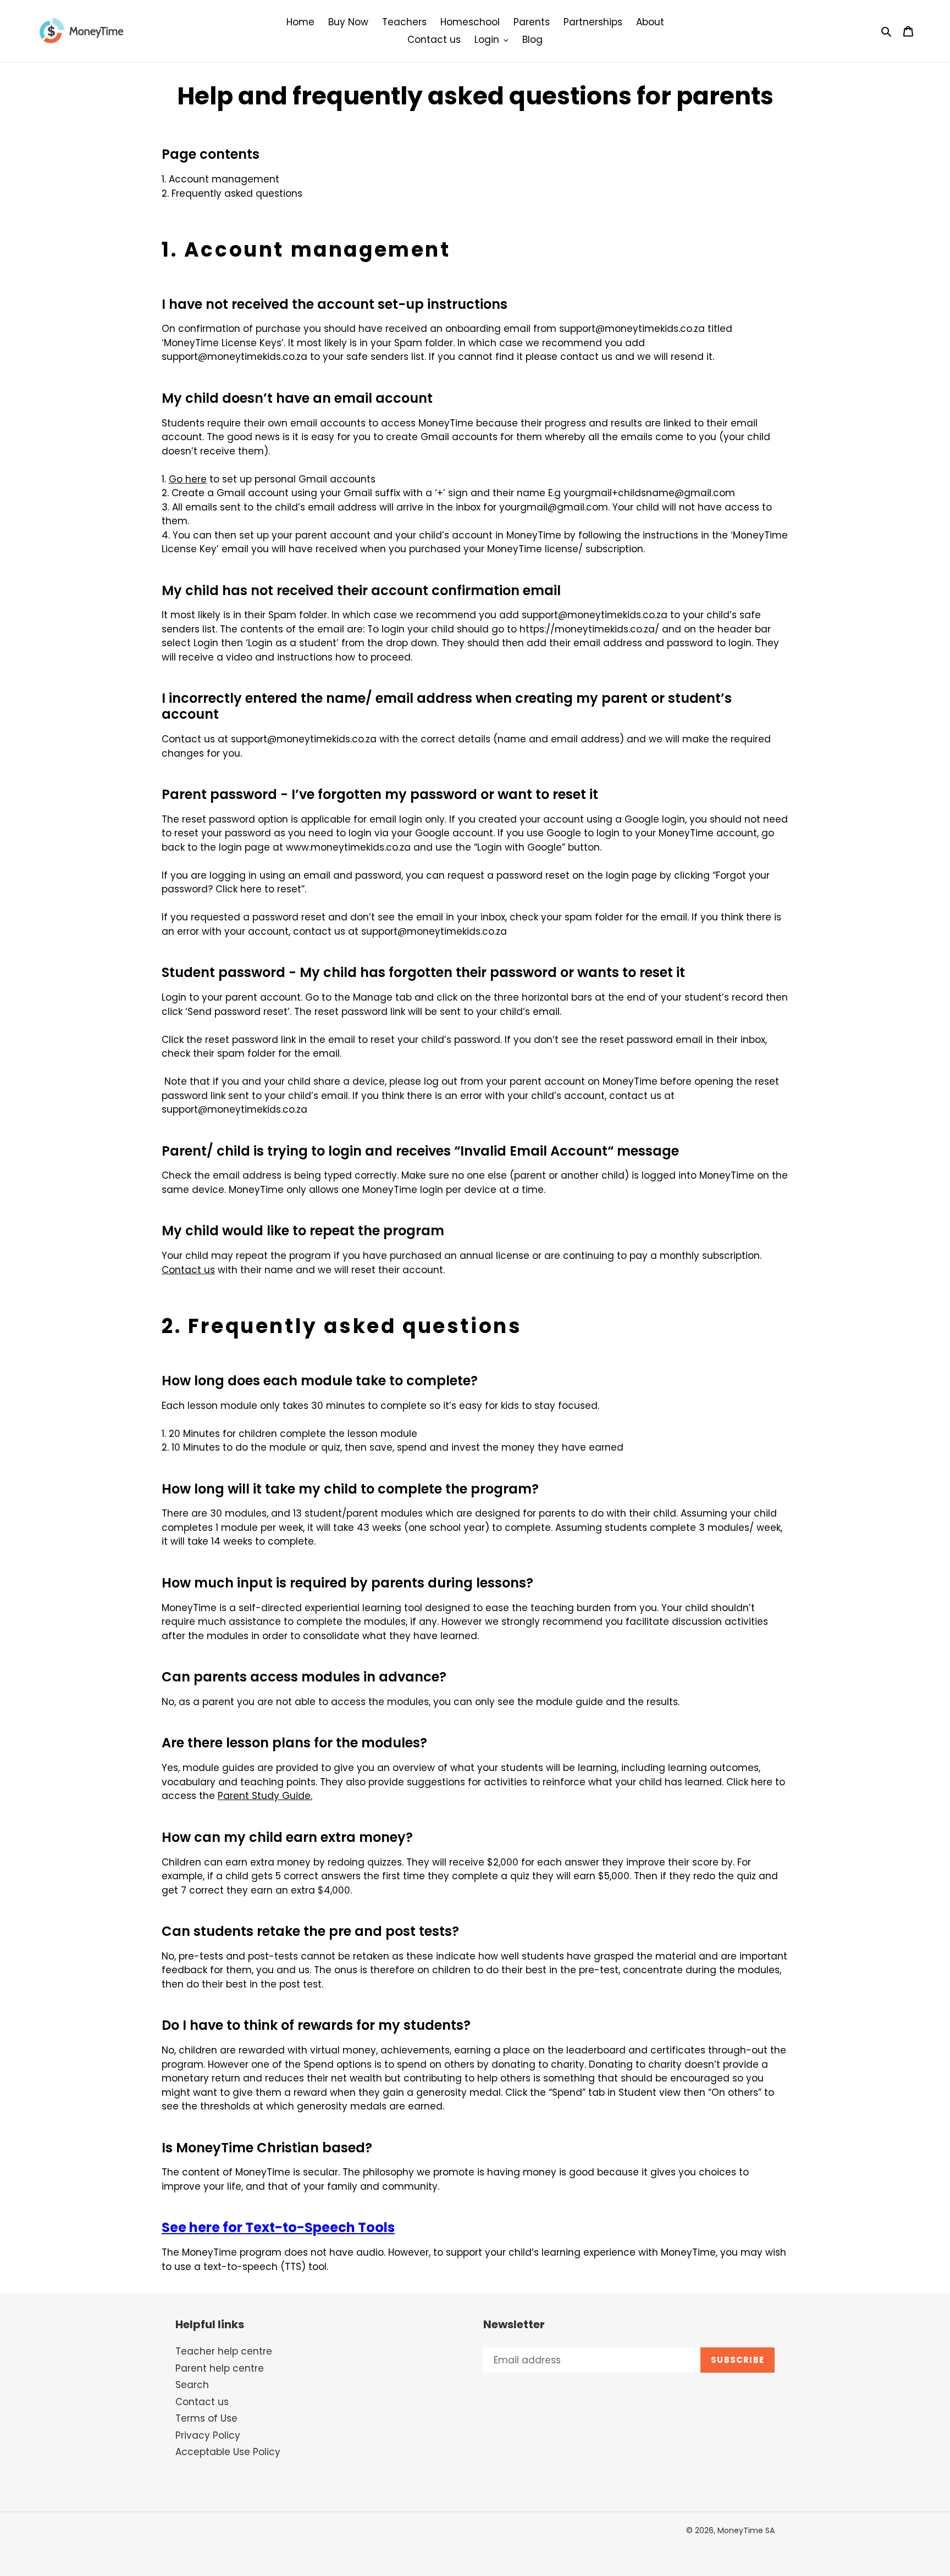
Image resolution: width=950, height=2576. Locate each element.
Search (192, 2385)
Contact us (202, 2402)
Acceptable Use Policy (228, 2452)
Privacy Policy (208, 2435)
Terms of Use (206, 2418)
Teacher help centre (224, 2351)
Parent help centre (220, 2368)
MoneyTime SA (746, 2530)
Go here (188, 479)
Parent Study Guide (264, 1796)
